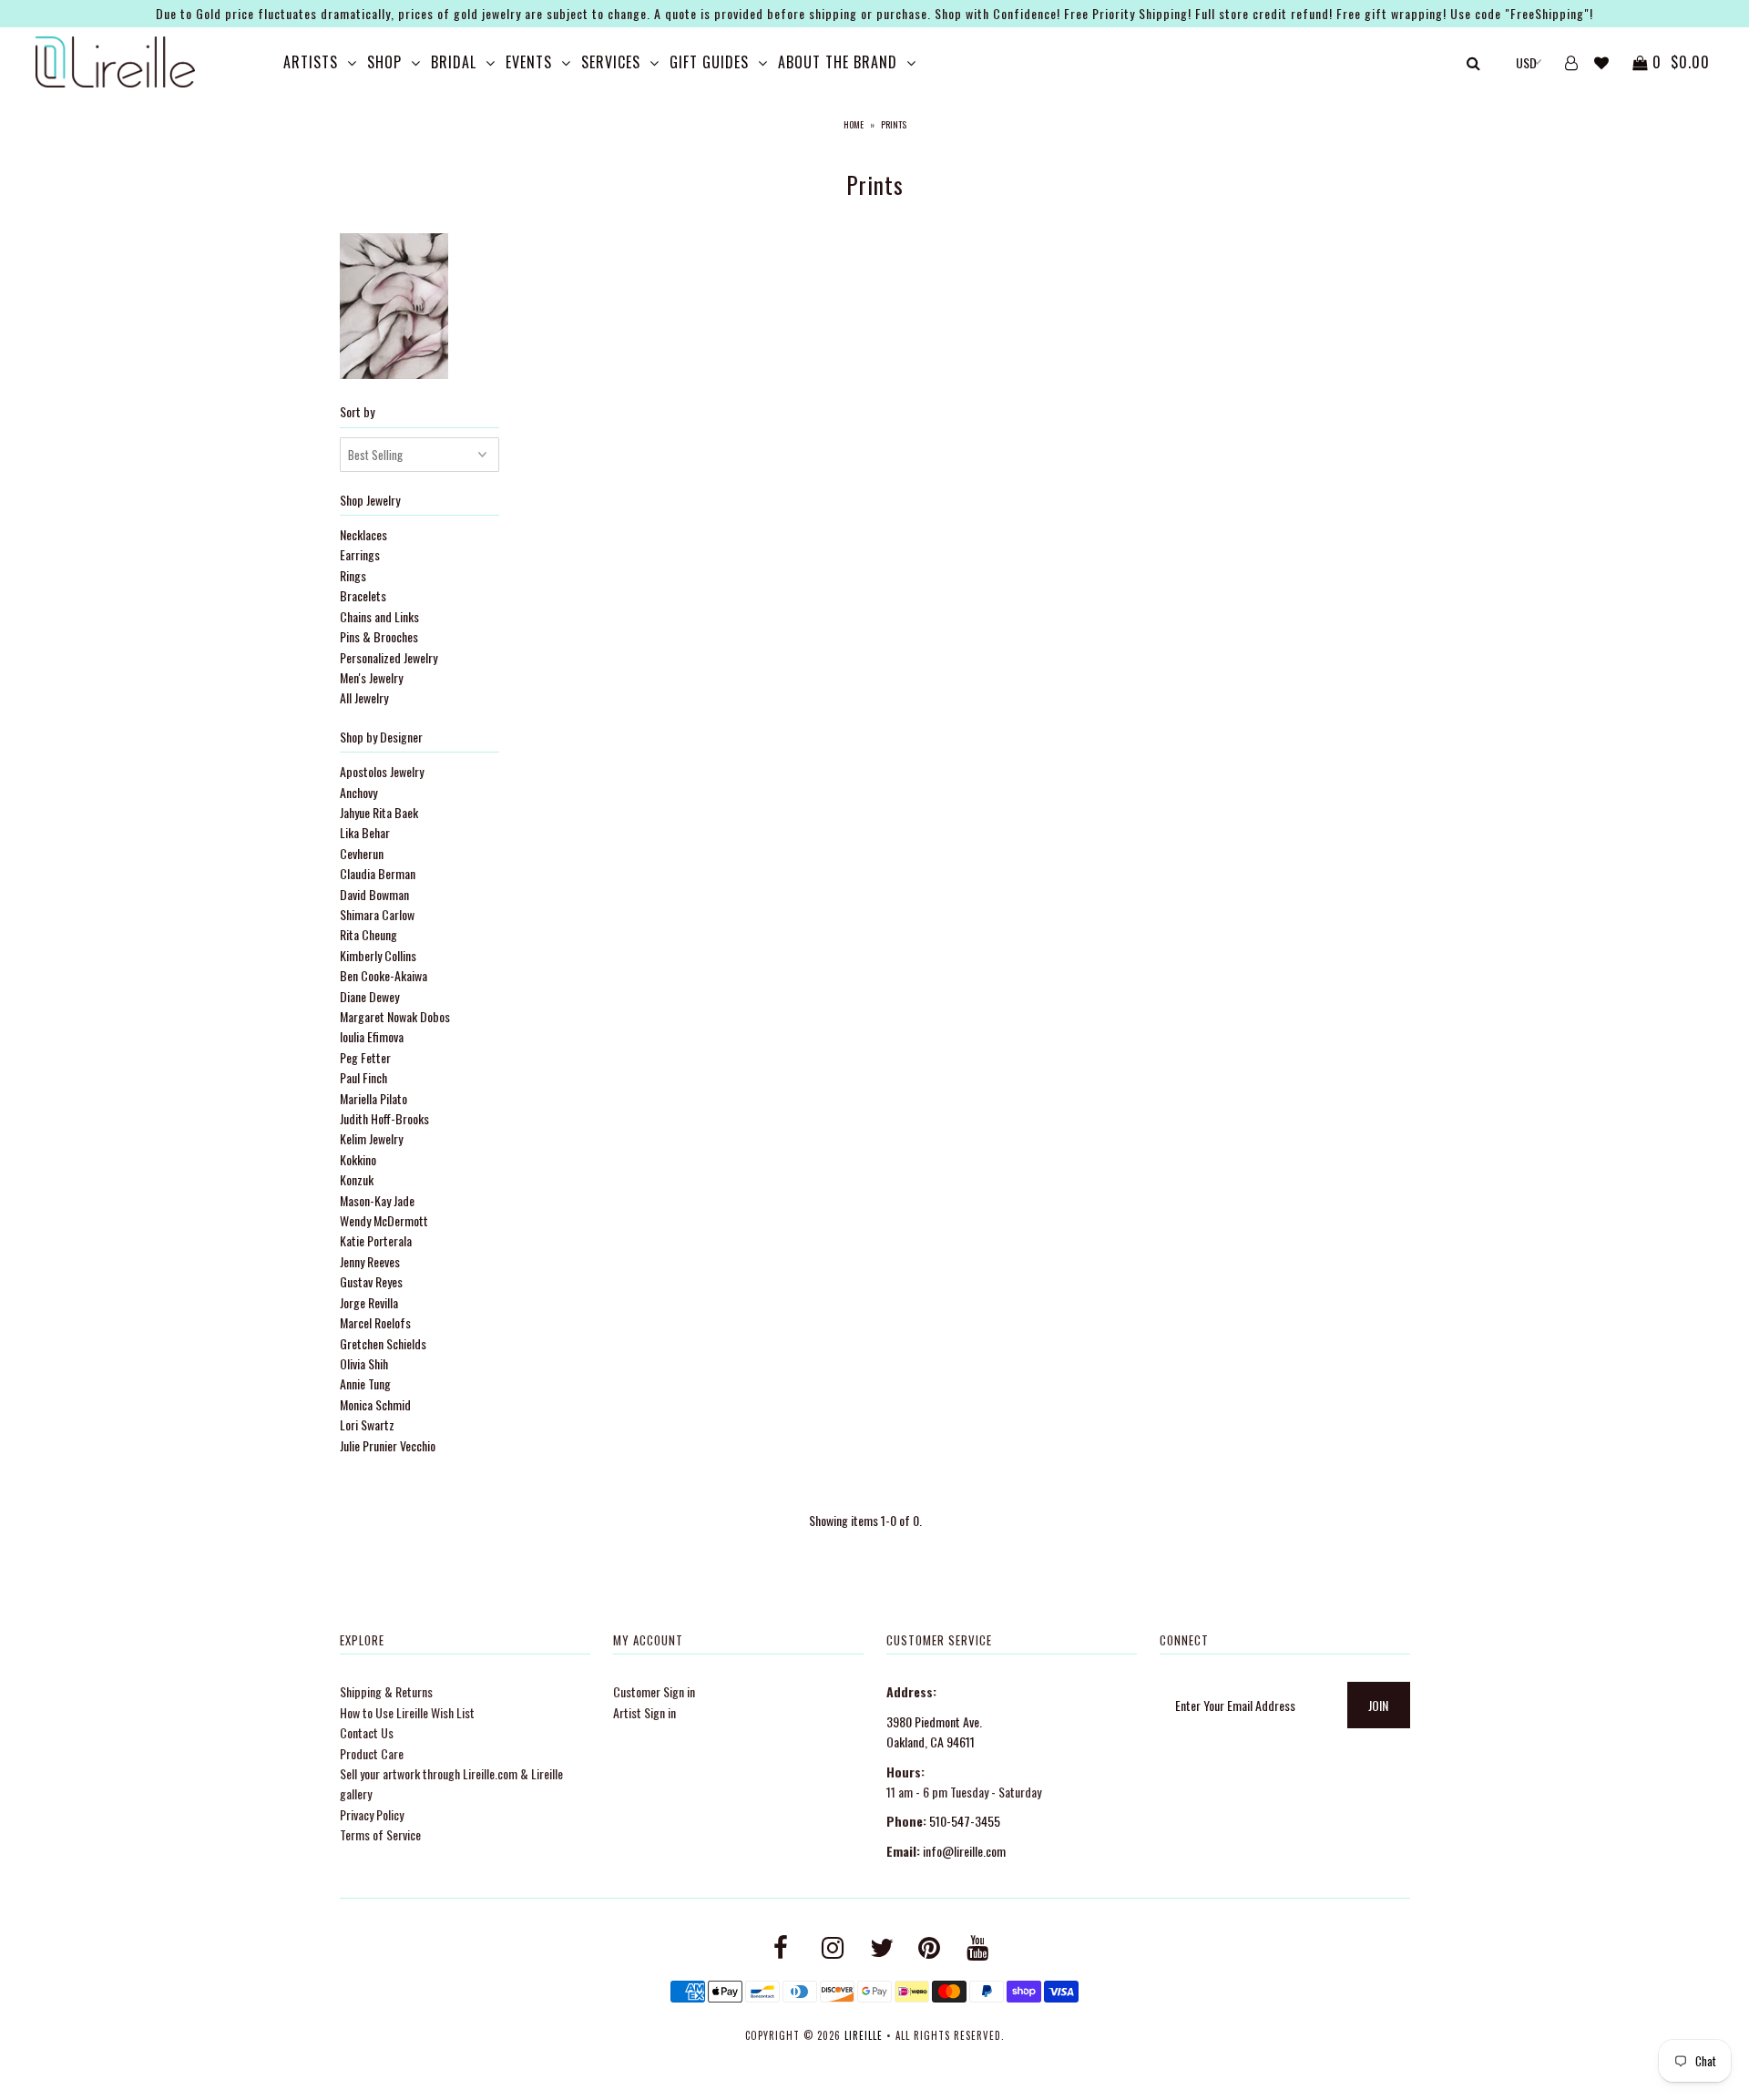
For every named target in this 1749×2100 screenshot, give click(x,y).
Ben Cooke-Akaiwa (384, 975)
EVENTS (529, 62)
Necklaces (363, 534)
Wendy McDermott (384, 1220)
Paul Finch (363, 1077)
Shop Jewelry (370, 500)
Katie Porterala (376, 1240)
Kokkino (358, 1159)
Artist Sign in (644, 1712)
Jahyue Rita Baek (379, 812)
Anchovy (358, 792)
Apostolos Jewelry (382, 771)
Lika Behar (365, 832)
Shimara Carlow (377, 914)
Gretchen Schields (383, 1343)
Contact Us (367, 1732)
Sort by (357, 411)
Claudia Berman (378, 873)
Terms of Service (380, 1834)
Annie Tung (365, 1383)
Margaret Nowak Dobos (395, 1016)
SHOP (384, 62)
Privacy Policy (372, 1814)
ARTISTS (311, 62)
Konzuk (357, 1179)
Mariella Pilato (373, 1098)
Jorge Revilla (369, 1302)
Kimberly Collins (378, 955)
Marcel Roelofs (375, 1322)
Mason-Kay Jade (377, 1200)
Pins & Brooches (379, 636)
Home (854, 124)
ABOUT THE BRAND (838, 62)
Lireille (864, 2035)
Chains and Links (379, 616)
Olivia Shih (364, 1363)
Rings (353, 575)
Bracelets (363, 595)
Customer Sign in (654, 1691)
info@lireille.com (964, 1851)
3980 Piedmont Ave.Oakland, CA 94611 (934, 1731)
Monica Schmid (375, 1404)
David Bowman (374, 894)
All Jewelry (364, 697)
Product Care (372, 1753)
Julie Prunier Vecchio (388, 1445)
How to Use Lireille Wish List (407, 1712)
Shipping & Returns (386, 1691)
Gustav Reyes (371, 1281)
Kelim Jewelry (371, 1138)
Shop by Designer (381, 737)
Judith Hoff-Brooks (384, 1118)
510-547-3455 (965, 1821)
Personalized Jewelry (389, 657)
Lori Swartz (367, 1424)
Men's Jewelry (371, 677)
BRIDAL (454, 62)
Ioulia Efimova (372, 1036)
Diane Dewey (369, 996)
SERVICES (611, 62)
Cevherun (362, 853)
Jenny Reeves (370, 1261)
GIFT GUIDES (709, 62)
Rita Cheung (368, 934)
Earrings (360, 554)
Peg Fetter (365, 1057)
